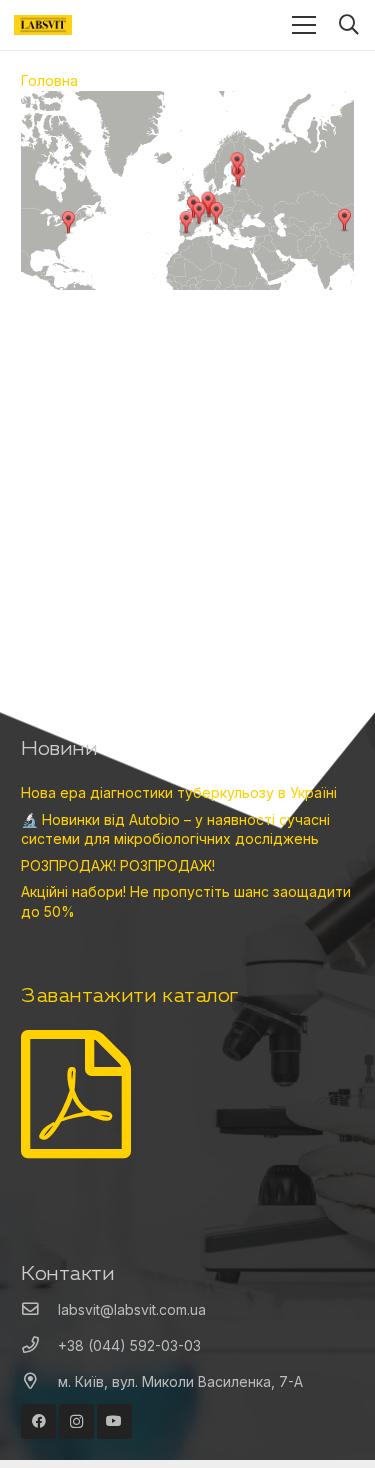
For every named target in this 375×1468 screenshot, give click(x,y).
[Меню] (304, 25)
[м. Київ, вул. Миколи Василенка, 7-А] (39, 1382)
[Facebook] (38, 1421)
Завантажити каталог (129, 994)
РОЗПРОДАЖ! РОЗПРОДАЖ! (118, 865)
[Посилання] (43, 25)
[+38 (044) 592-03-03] (39, 1346)
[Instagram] (76, 1421)
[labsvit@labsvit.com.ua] (39, 1310)
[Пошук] (349, 25)
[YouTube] (114, 1421)
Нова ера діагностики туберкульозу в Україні (179, 792)
